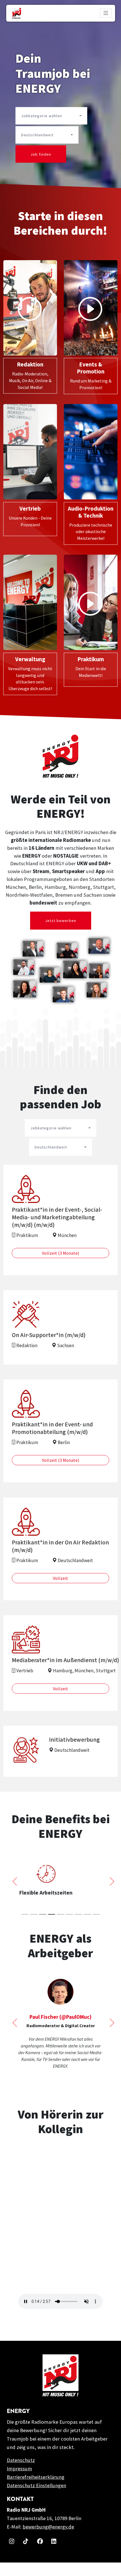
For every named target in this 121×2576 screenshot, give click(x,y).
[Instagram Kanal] (11, 2554)
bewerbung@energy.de (48, 2540)
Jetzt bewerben (61, 921)
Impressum (19, 2482)
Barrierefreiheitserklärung (36, 2490)
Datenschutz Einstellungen (36, 2499)
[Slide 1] (25, 1914)
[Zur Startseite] (17, 13)
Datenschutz (21, 2474)
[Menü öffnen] (106, 13)
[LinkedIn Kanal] (53, 2554)
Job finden (41, 154)
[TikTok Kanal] (25, 2554)
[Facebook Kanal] (39, 2554)
